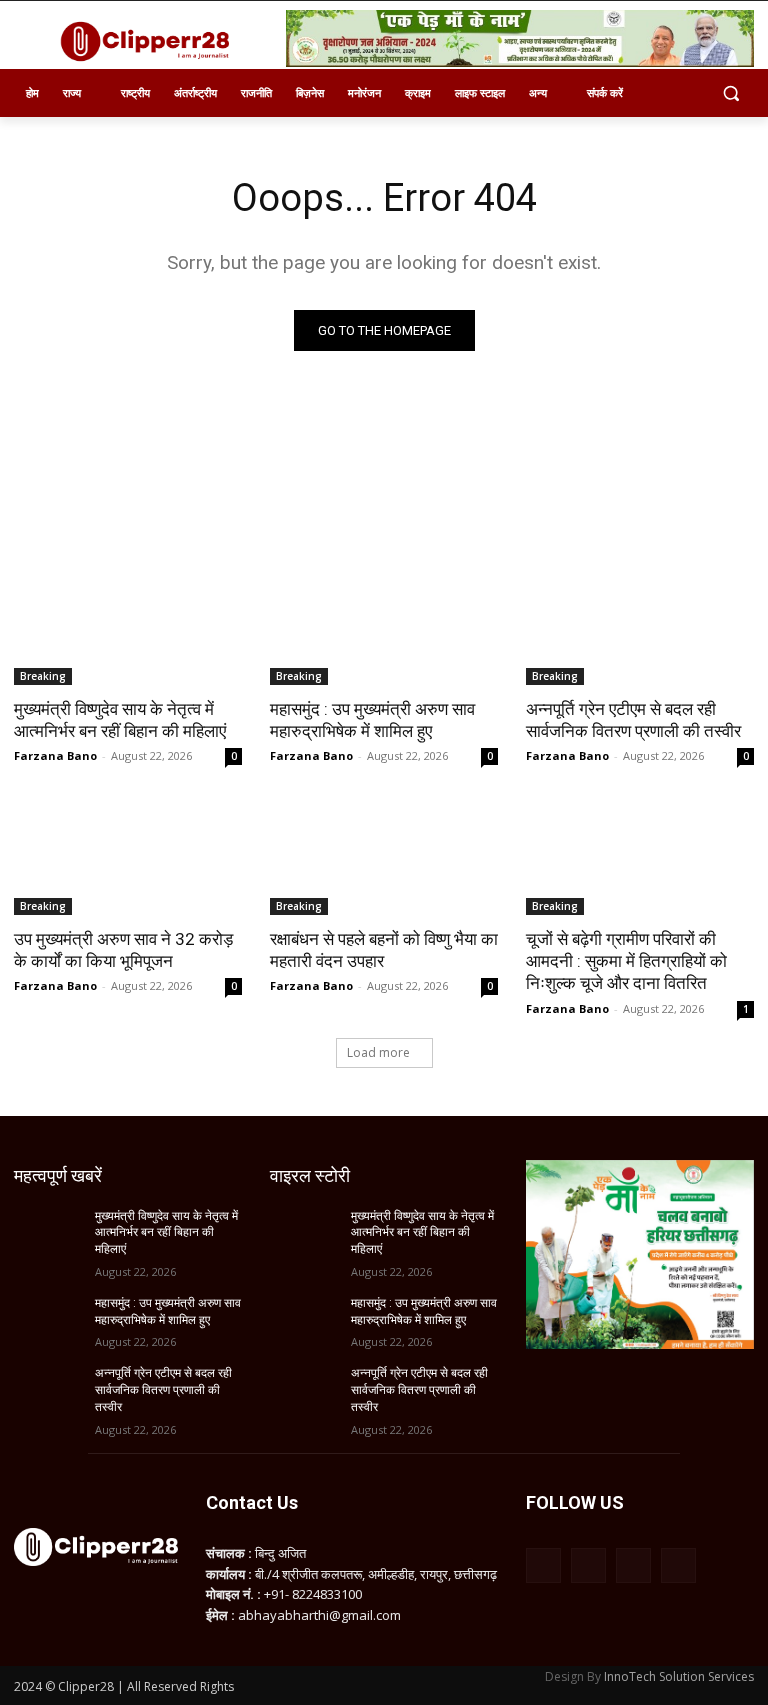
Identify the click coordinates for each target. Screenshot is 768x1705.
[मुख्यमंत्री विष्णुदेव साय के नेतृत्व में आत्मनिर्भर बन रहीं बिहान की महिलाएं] (128, 628)
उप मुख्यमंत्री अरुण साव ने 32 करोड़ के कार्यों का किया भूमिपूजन (123, 950)
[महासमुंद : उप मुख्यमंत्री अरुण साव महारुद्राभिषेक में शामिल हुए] (384, 628)
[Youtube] (678, 1565)
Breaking (43, 676)
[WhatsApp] (633, 1565)
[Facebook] (543, 1565)
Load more (378, 1052)
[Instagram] (588, 1565)
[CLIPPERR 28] (150, 41)
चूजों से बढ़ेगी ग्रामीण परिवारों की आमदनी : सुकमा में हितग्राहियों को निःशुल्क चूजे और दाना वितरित (626, 961)
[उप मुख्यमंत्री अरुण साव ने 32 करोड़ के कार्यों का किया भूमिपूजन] (128, 858)
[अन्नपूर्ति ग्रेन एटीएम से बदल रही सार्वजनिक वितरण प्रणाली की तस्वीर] (640, 628)
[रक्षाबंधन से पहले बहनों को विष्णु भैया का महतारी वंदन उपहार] (384, 858)
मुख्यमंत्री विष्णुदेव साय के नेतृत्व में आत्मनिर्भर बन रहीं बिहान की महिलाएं (120, 720)
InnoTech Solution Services (679, 1676)
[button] (730, 93)
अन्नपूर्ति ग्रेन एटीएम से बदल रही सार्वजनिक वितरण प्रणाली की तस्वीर (633, 720)
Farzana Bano (55, 755)
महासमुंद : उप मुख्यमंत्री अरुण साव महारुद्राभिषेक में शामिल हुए (372, 720)
